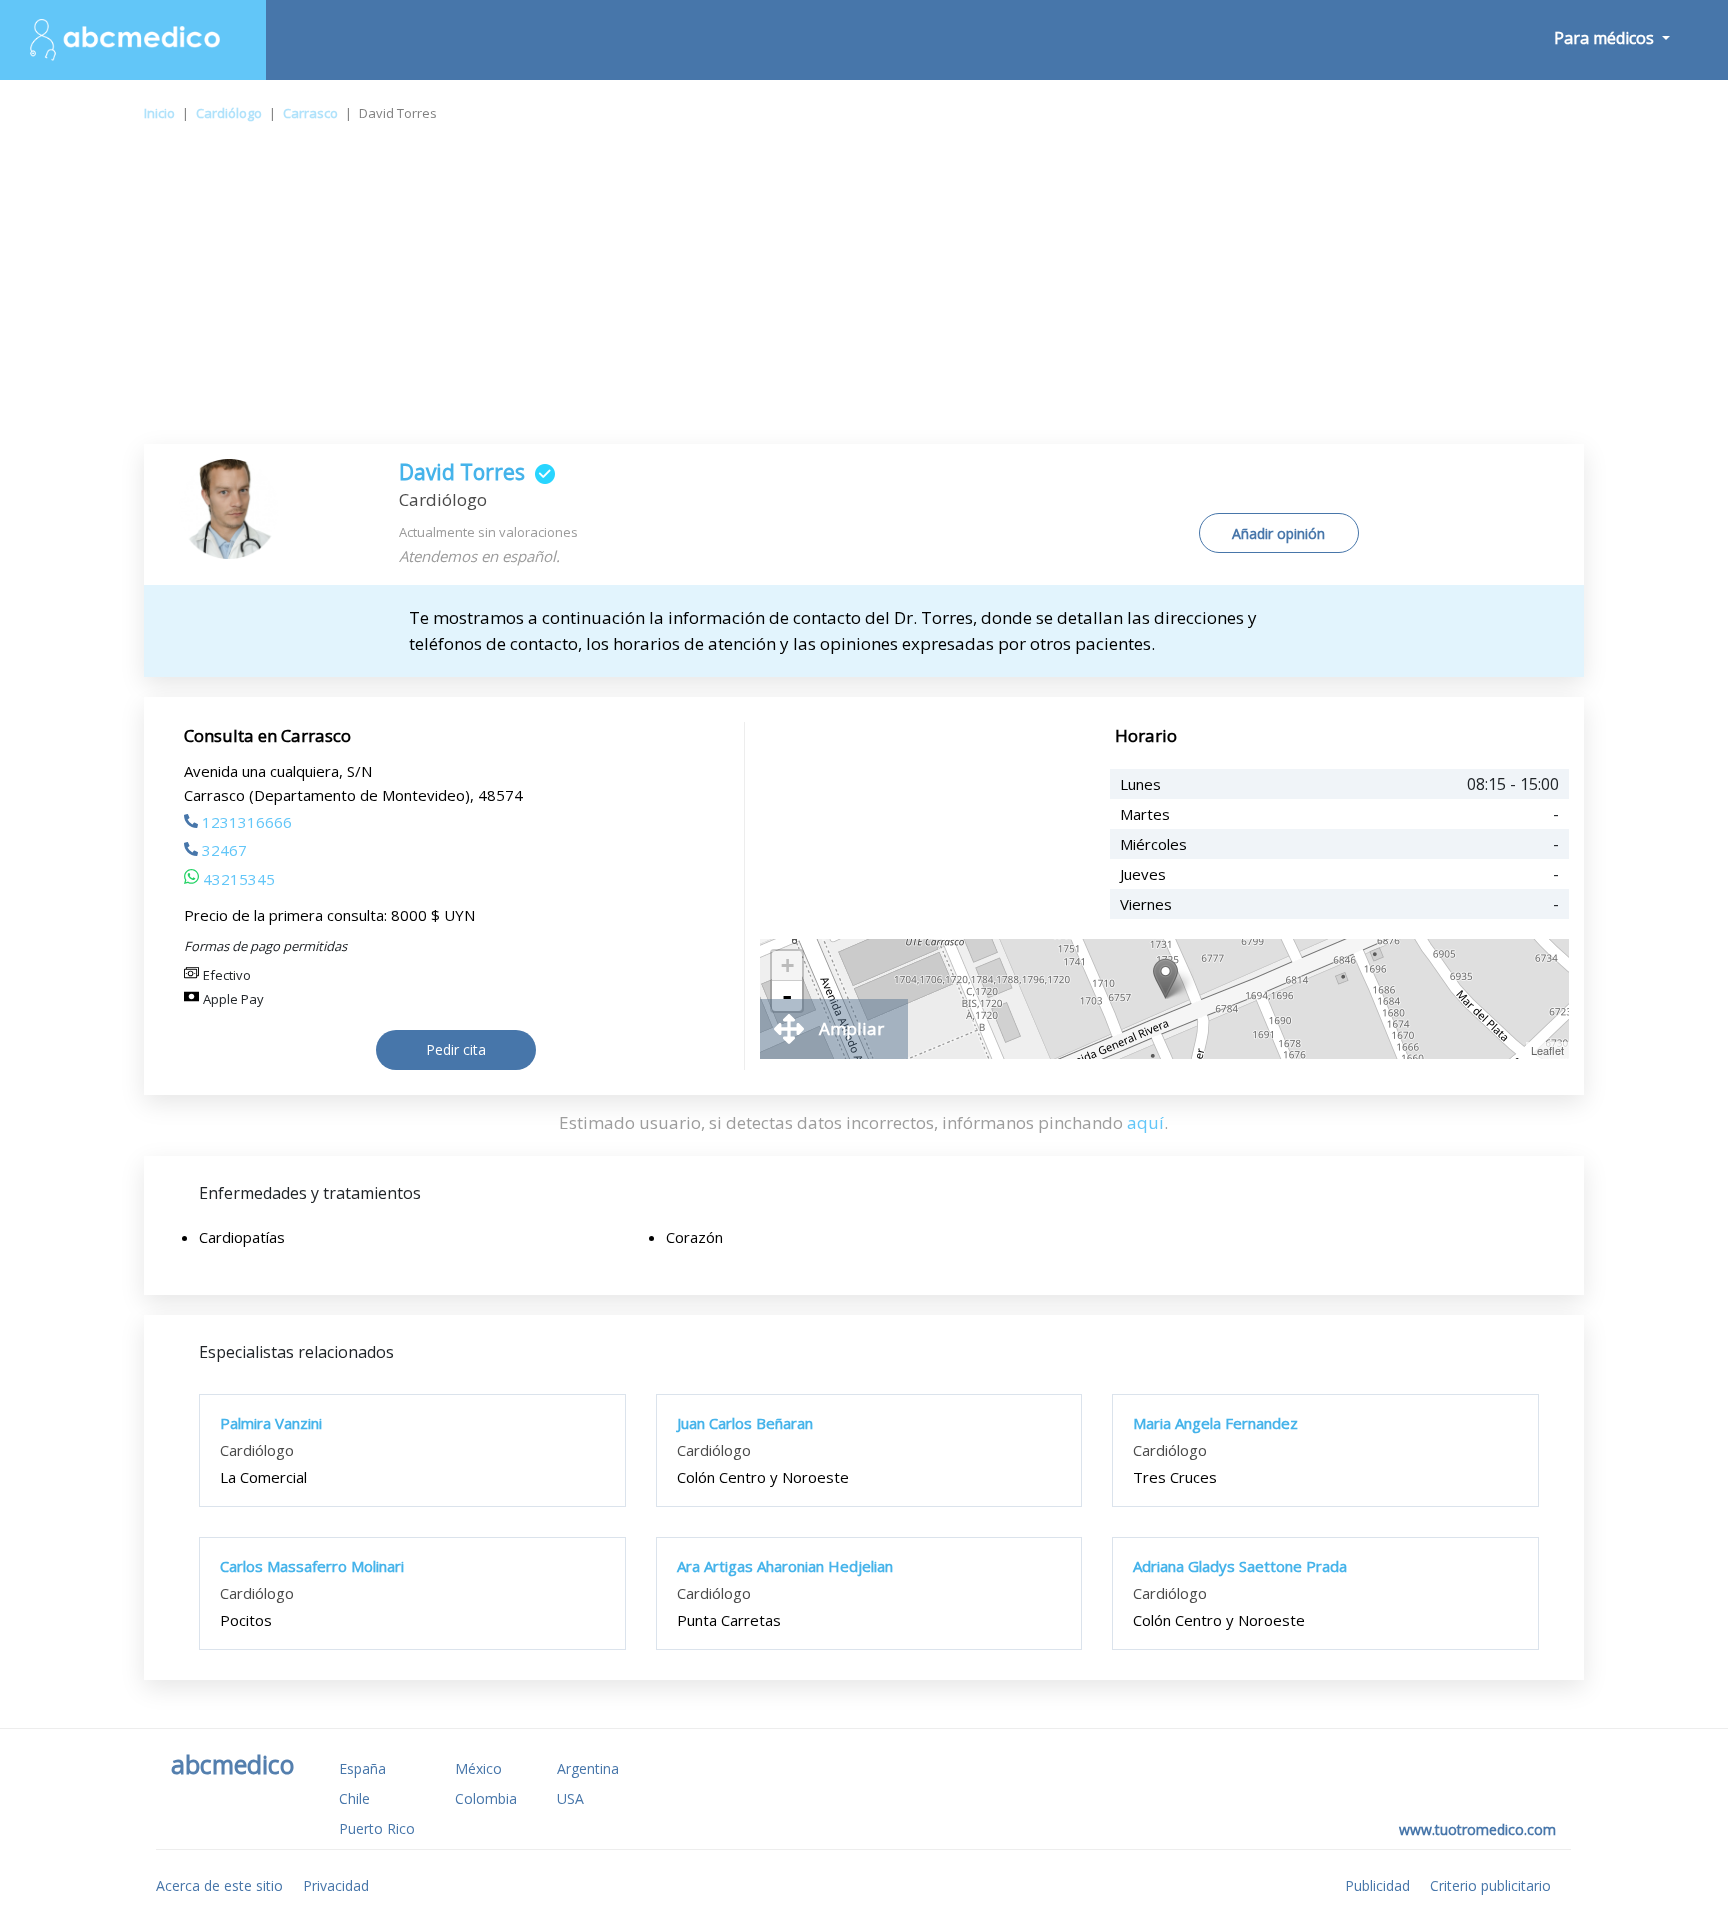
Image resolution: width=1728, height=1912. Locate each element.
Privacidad (336, 1885)
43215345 (239, 879)
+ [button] (787, 965)
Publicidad (1377, 1885)
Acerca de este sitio (219, 1885)
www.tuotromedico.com (1477, 1829)
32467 (224, 850)
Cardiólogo (229, 113)
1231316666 (247, 822)
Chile (354, 1798)
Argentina (588, 1768)
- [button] (787, 996)
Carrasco (310, 113)
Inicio (159, 113)
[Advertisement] (864, 294)
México (478, 1768)
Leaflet (1547, 1050)
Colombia (486, 1798)
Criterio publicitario (1490, 1885)
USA (570, 1798)
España (362, 1768)
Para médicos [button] (1606, 38)
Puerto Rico (377, 1828)
